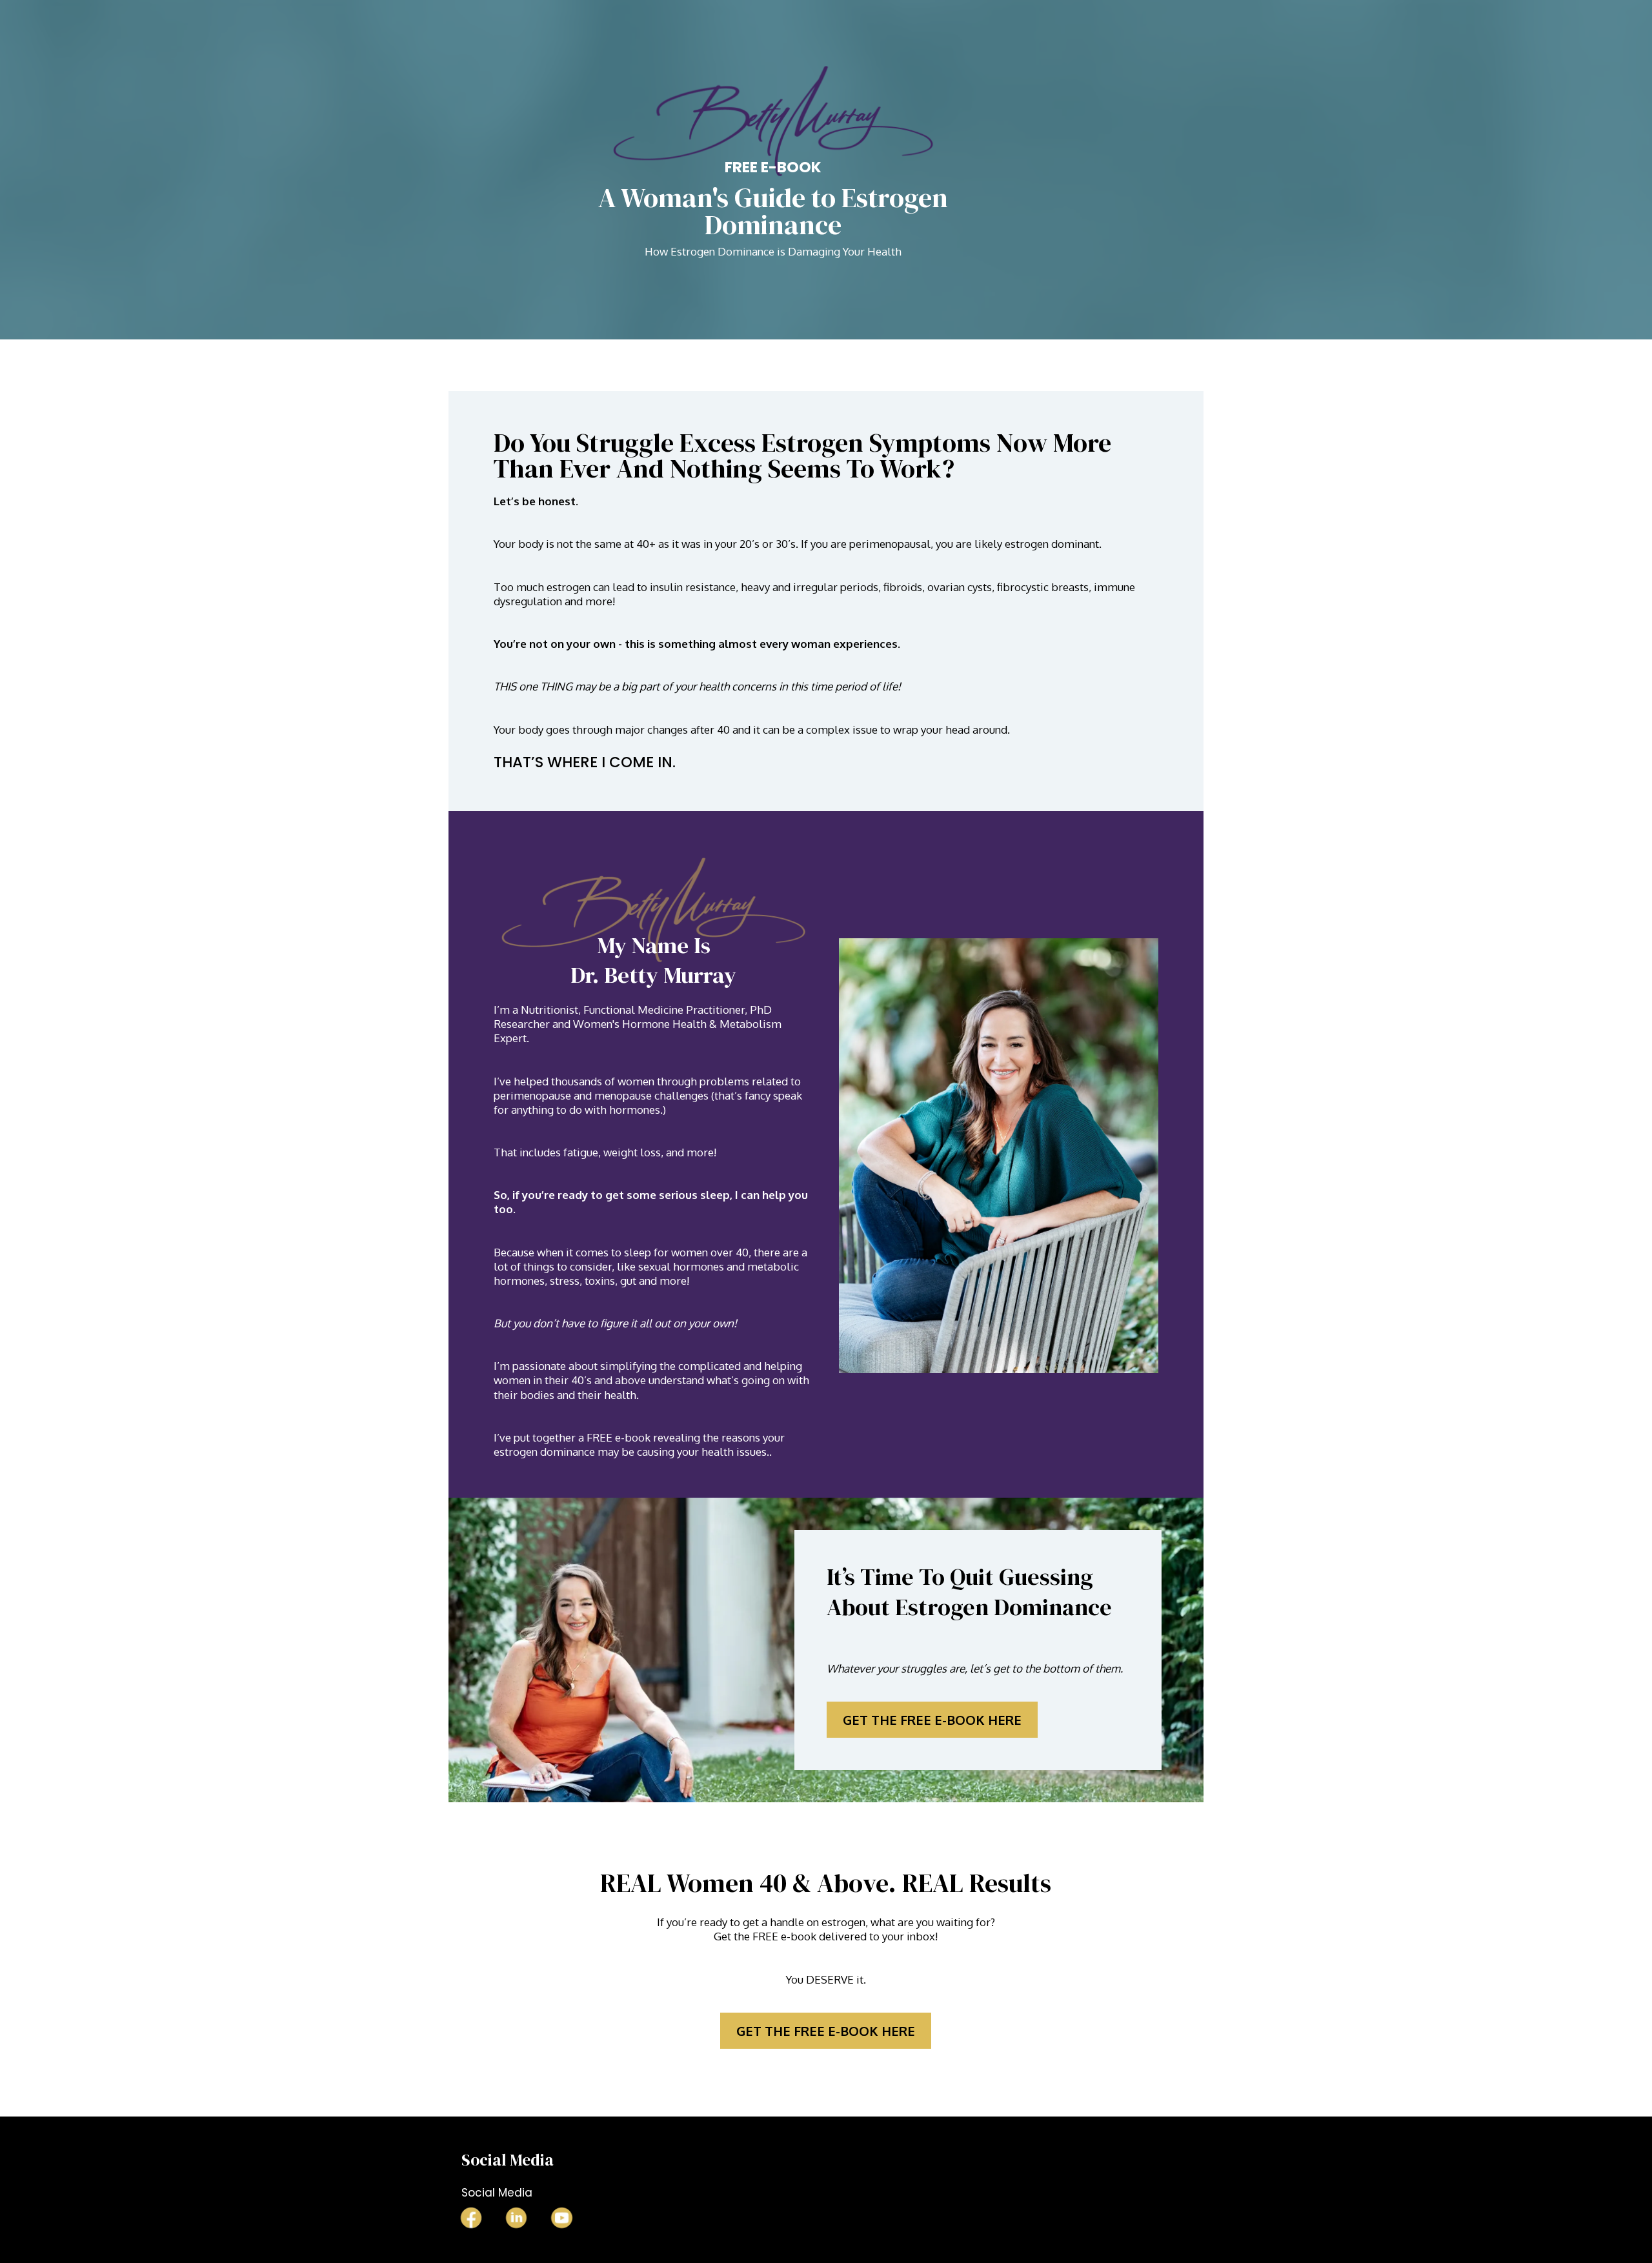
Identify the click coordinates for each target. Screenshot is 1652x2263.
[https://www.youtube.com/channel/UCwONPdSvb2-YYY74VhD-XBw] (561, 2218)
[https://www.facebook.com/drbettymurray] (471, 2218)
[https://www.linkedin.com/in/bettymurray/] (516, 2218)
